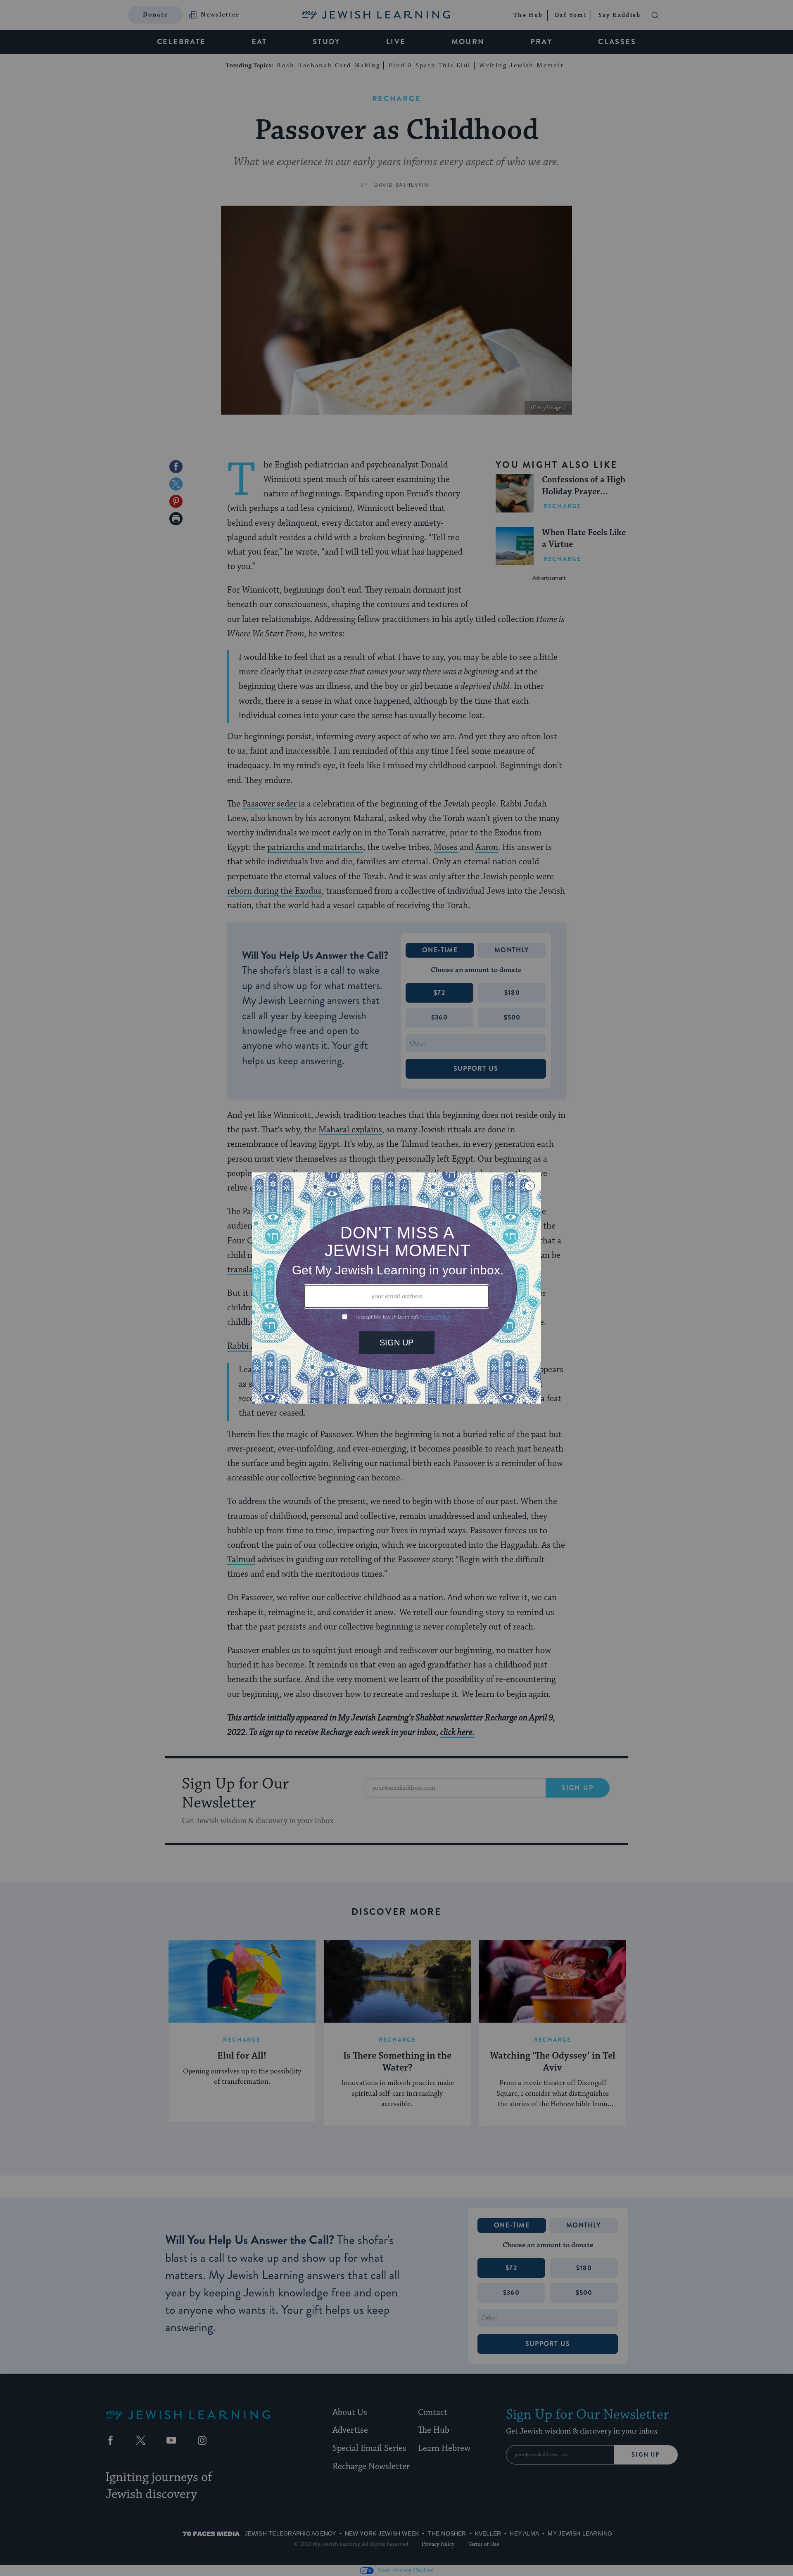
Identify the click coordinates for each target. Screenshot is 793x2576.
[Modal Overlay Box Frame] (396, 1288)
